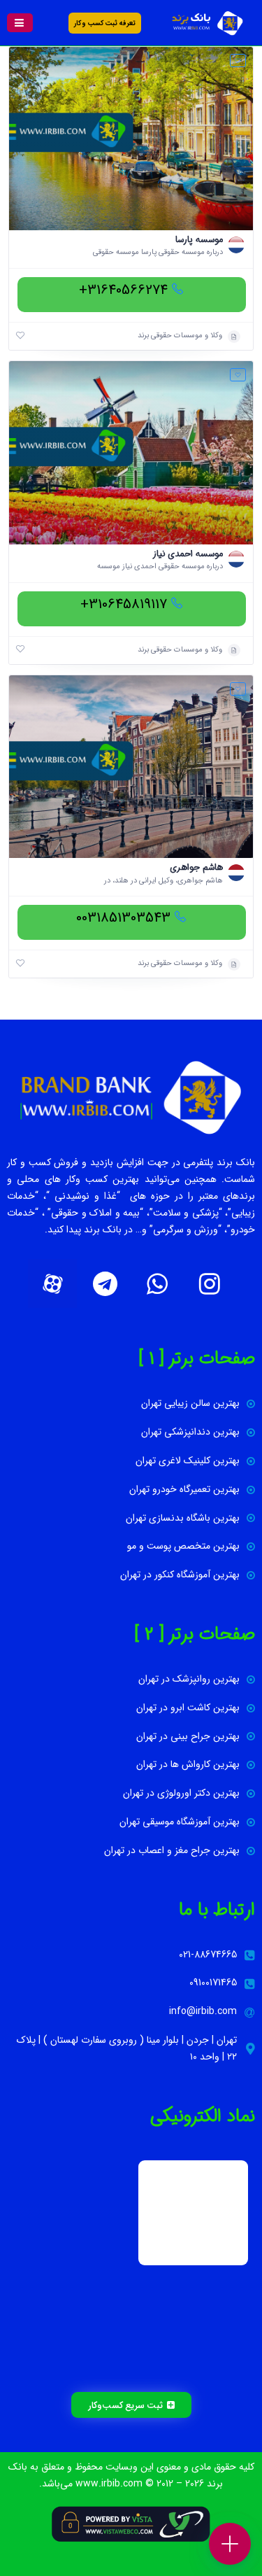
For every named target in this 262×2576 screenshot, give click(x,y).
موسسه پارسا (199, 240)
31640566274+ (123, 290)
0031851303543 (123, 918)
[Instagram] (210, 1283)
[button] (20, 23)
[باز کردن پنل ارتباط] (230, 2544)
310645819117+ (124, 604)
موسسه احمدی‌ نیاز (188, 554)
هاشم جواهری (196, 867)
